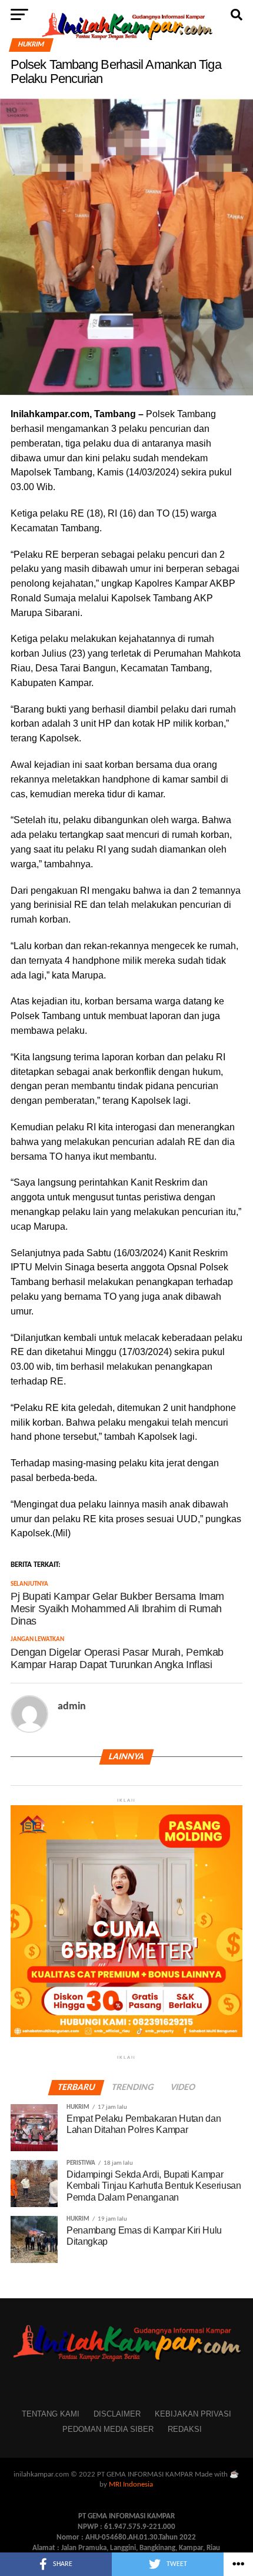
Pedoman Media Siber (108, 2429)
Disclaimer (117, 2414)
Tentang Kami (51, 2414)
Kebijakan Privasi (193, 2414)
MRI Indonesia (131, 2485)
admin (72, 1707)
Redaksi (185, 2429)
